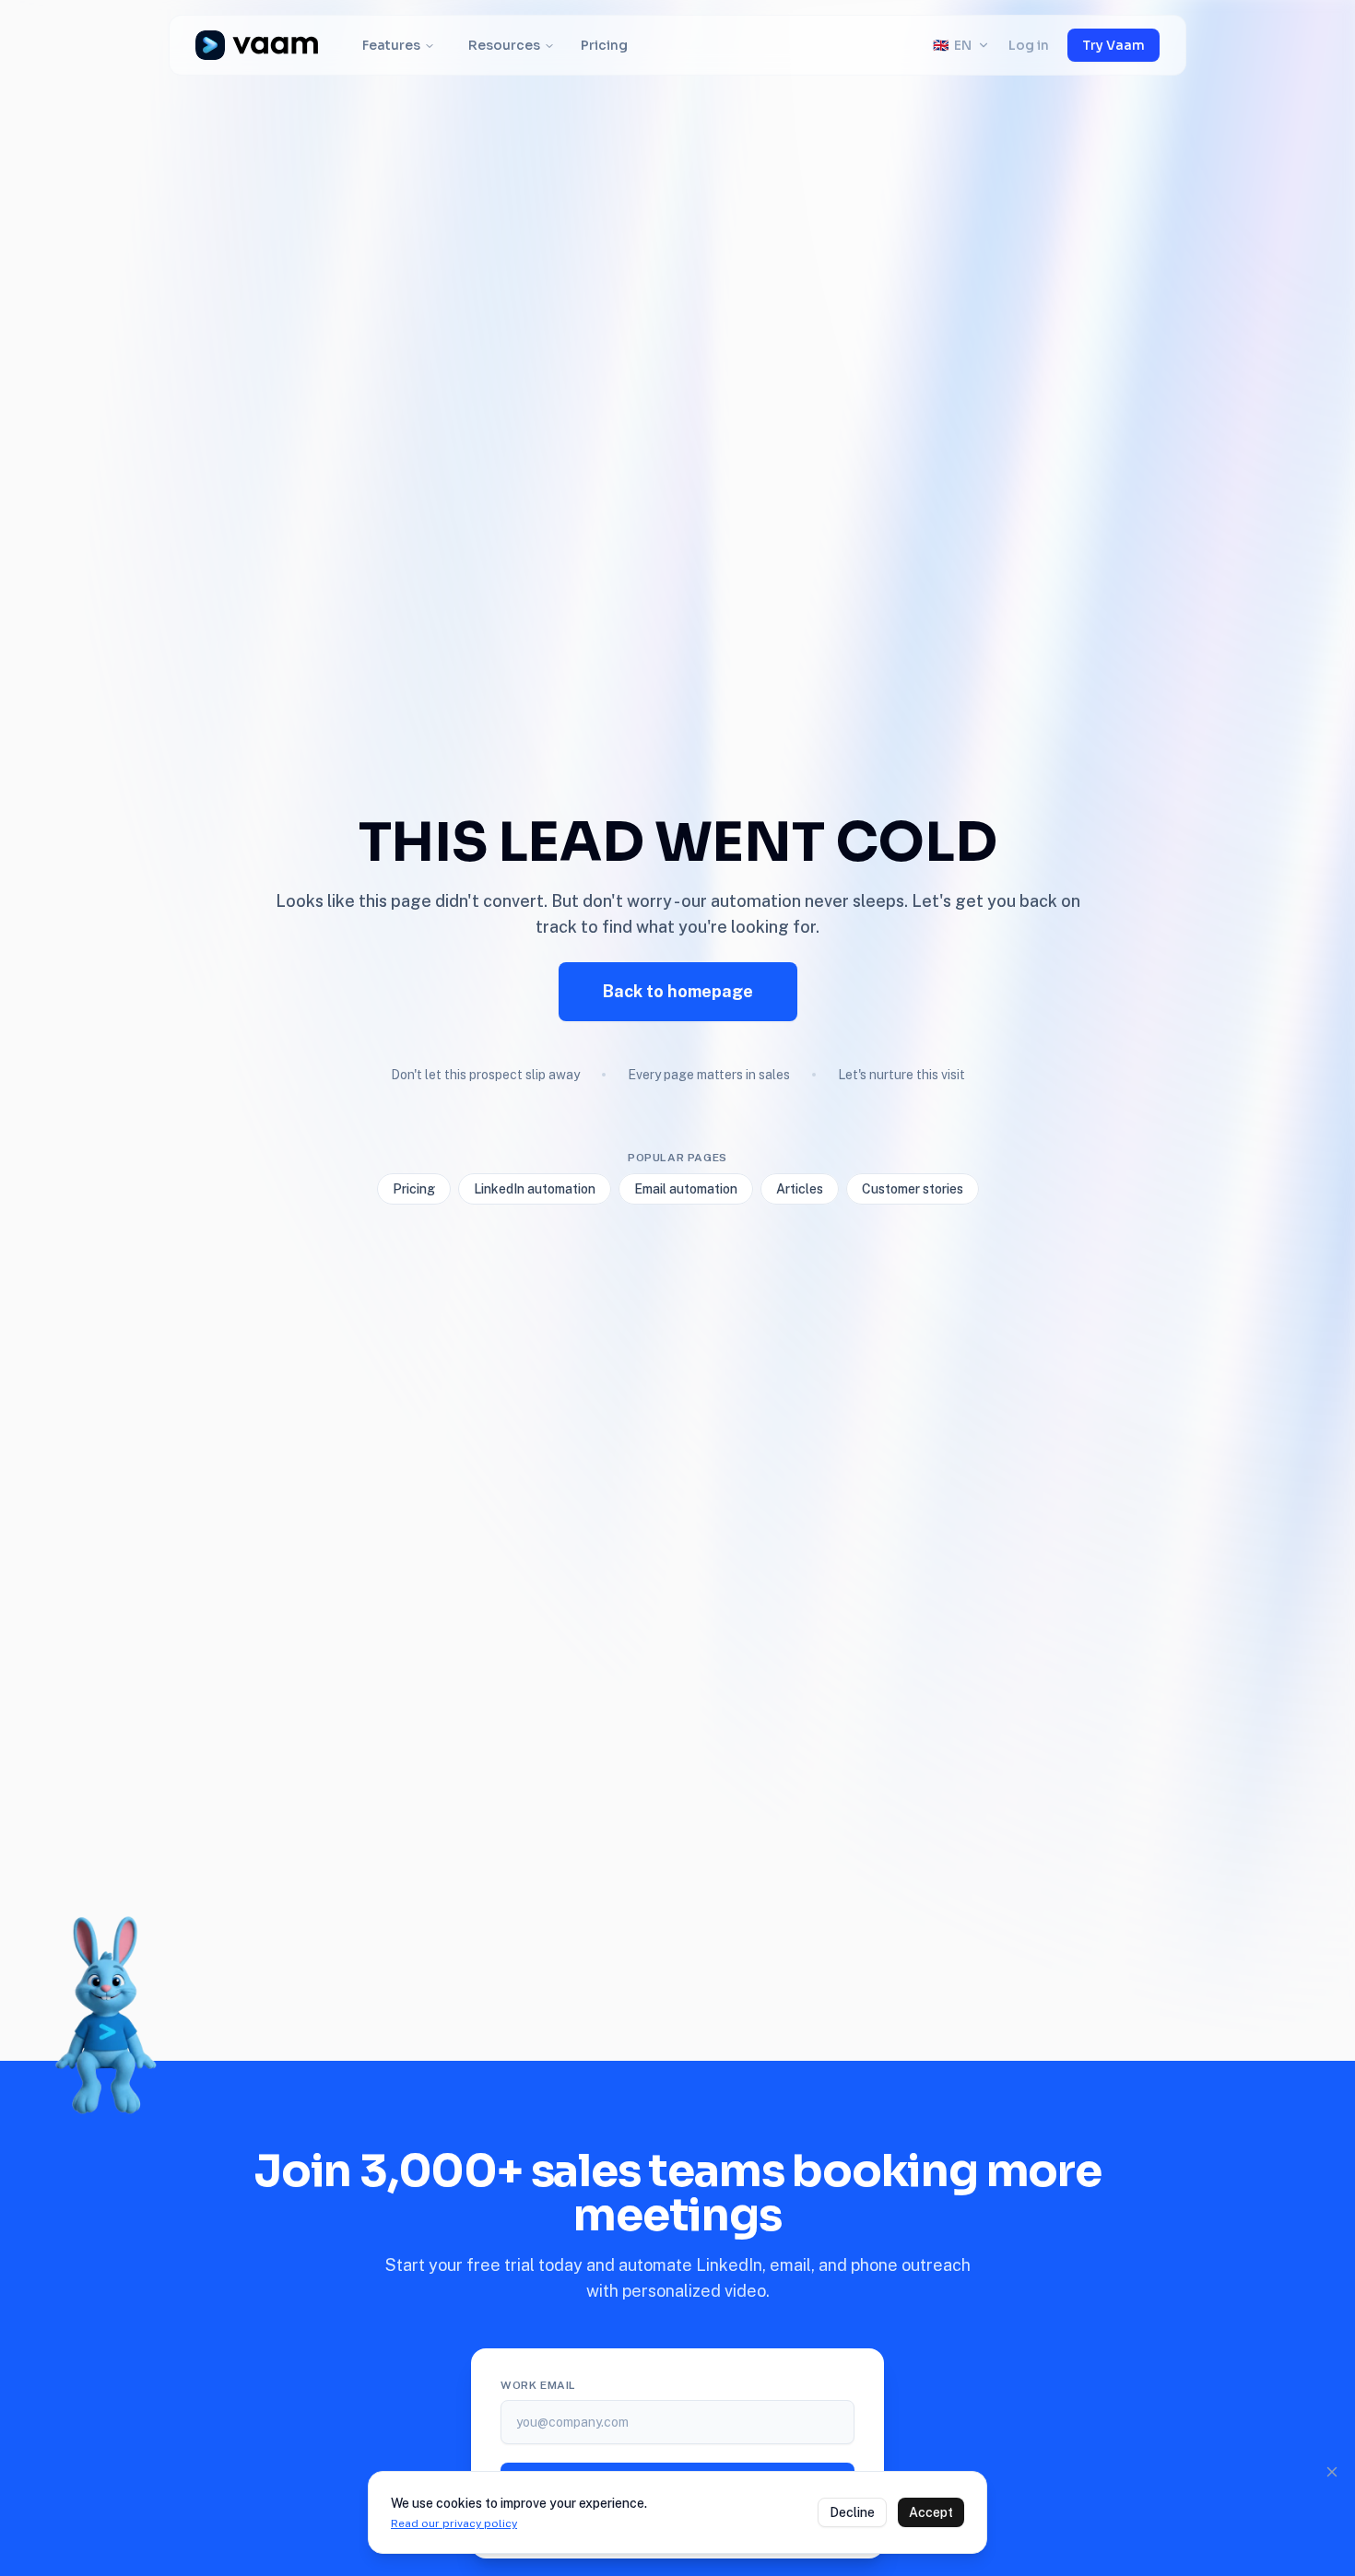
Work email (538, 2385)
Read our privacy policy (454, 2523)
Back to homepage (678, 991)
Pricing (604, 45)
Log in (1029, 45)
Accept (931, 2512)
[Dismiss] (1332, 2472)
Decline (852, 2512)
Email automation (686, 1189)
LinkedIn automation (535, 1189)
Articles (800, 1189)
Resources (504, 45)
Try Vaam (1113, 45)
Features (391, 45)
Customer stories (913, 1189)
